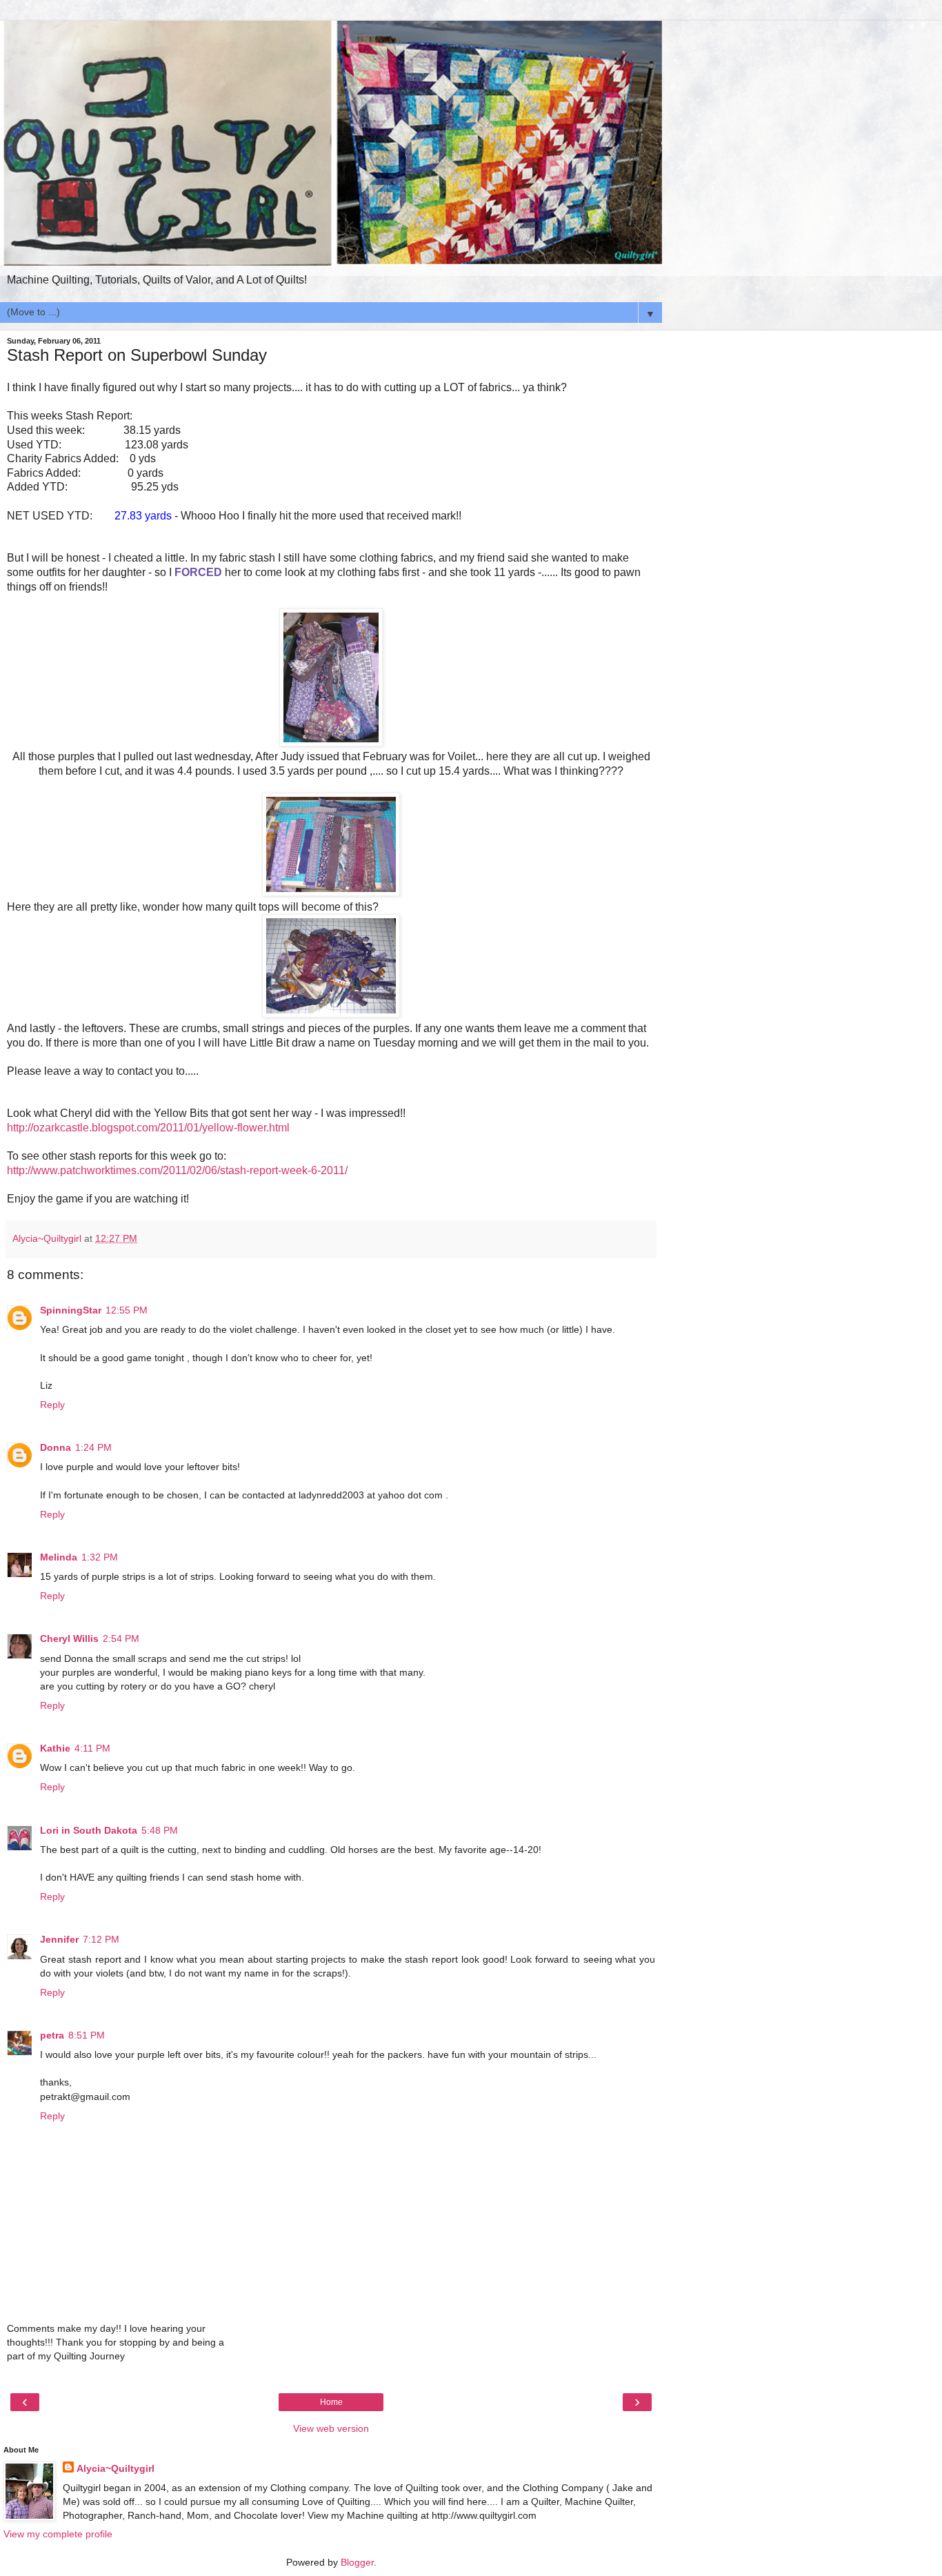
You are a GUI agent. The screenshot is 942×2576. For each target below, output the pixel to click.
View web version (331, 2428)
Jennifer (59, 1939)
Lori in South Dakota (89, 1830)
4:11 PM (92, 1748)
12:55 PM (127, 1310)
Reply (52, 1405)
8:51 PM (87, 2035)
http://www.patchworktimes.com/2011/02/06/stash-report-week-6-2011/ (177, 1170)
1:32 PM (100, 1557)
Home (331, 2402)
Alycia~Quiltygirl (116, 2468)
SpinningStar (71, 1310)
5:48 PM (160, 1830)
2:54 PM (121, 1638)
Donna (56, 1447)
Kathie (55, 1748)
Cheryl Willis (69, 1638)
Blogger (357, 2562)
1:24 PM (93, 1447)
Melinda (59, 1557)
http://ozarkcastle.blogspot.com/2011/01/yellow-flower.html (148, 1128)
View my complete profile (58, 2534)
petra (52, 2035)
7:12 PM (101, 1939)
